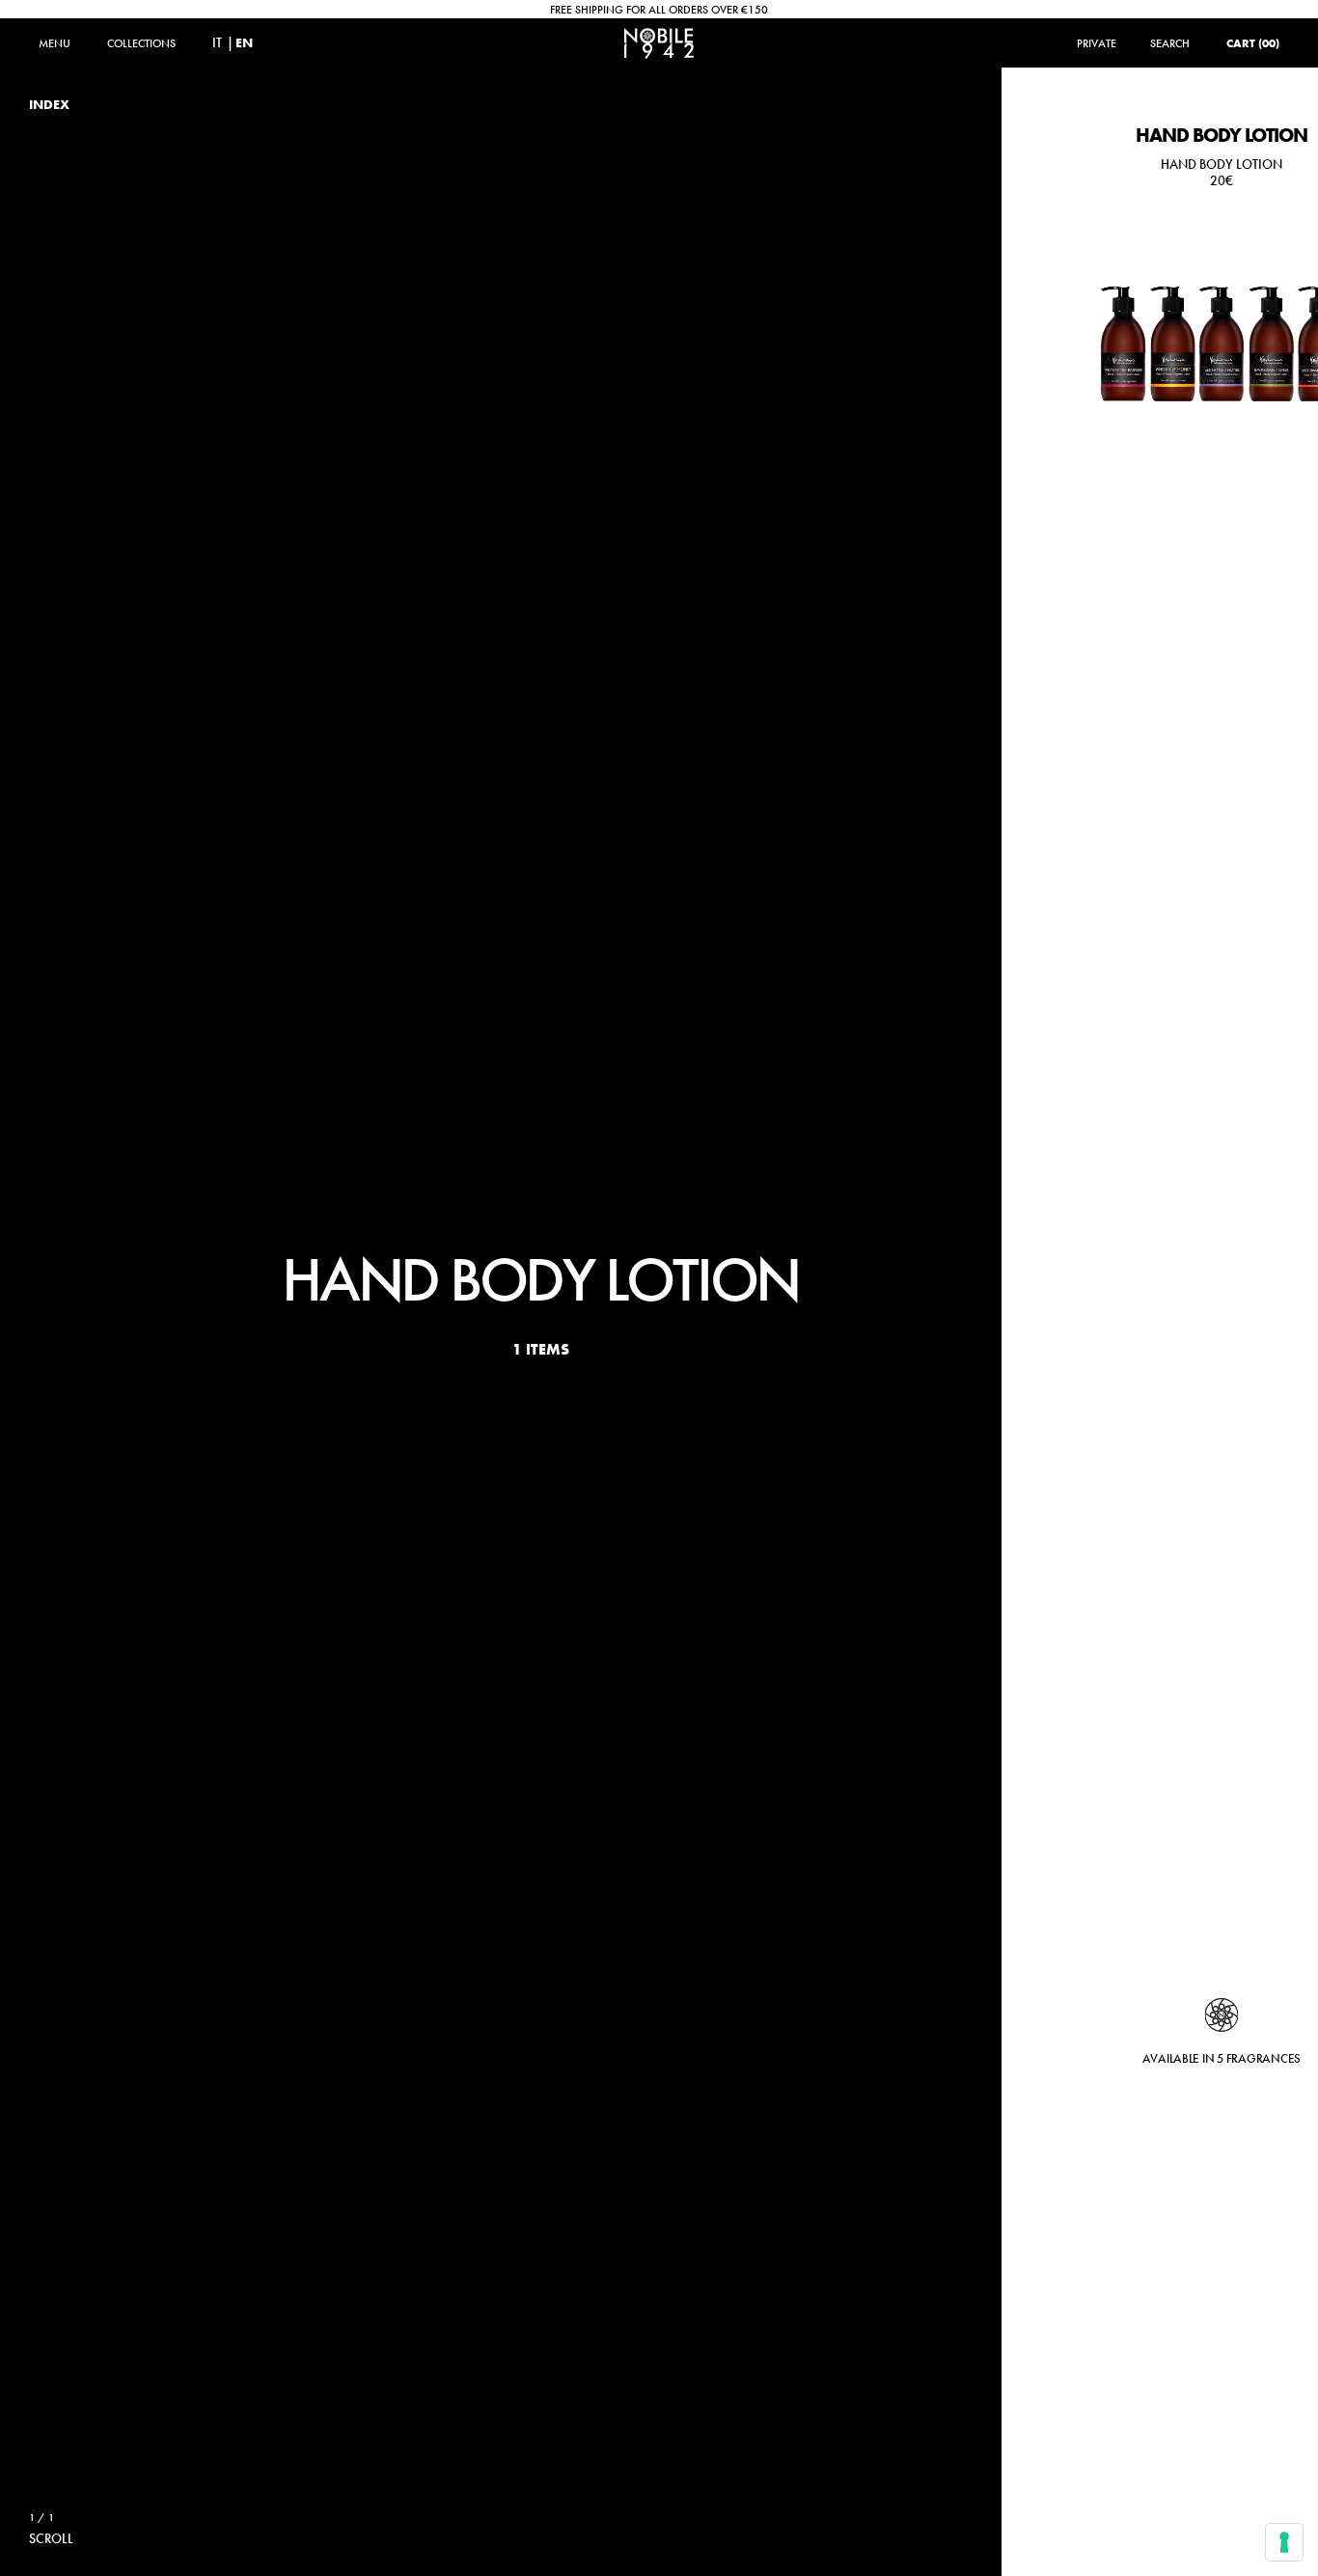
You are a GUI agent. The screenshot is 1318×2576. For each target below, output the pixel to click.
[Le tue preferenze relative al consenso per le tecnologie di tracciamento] (1284, 2542)
